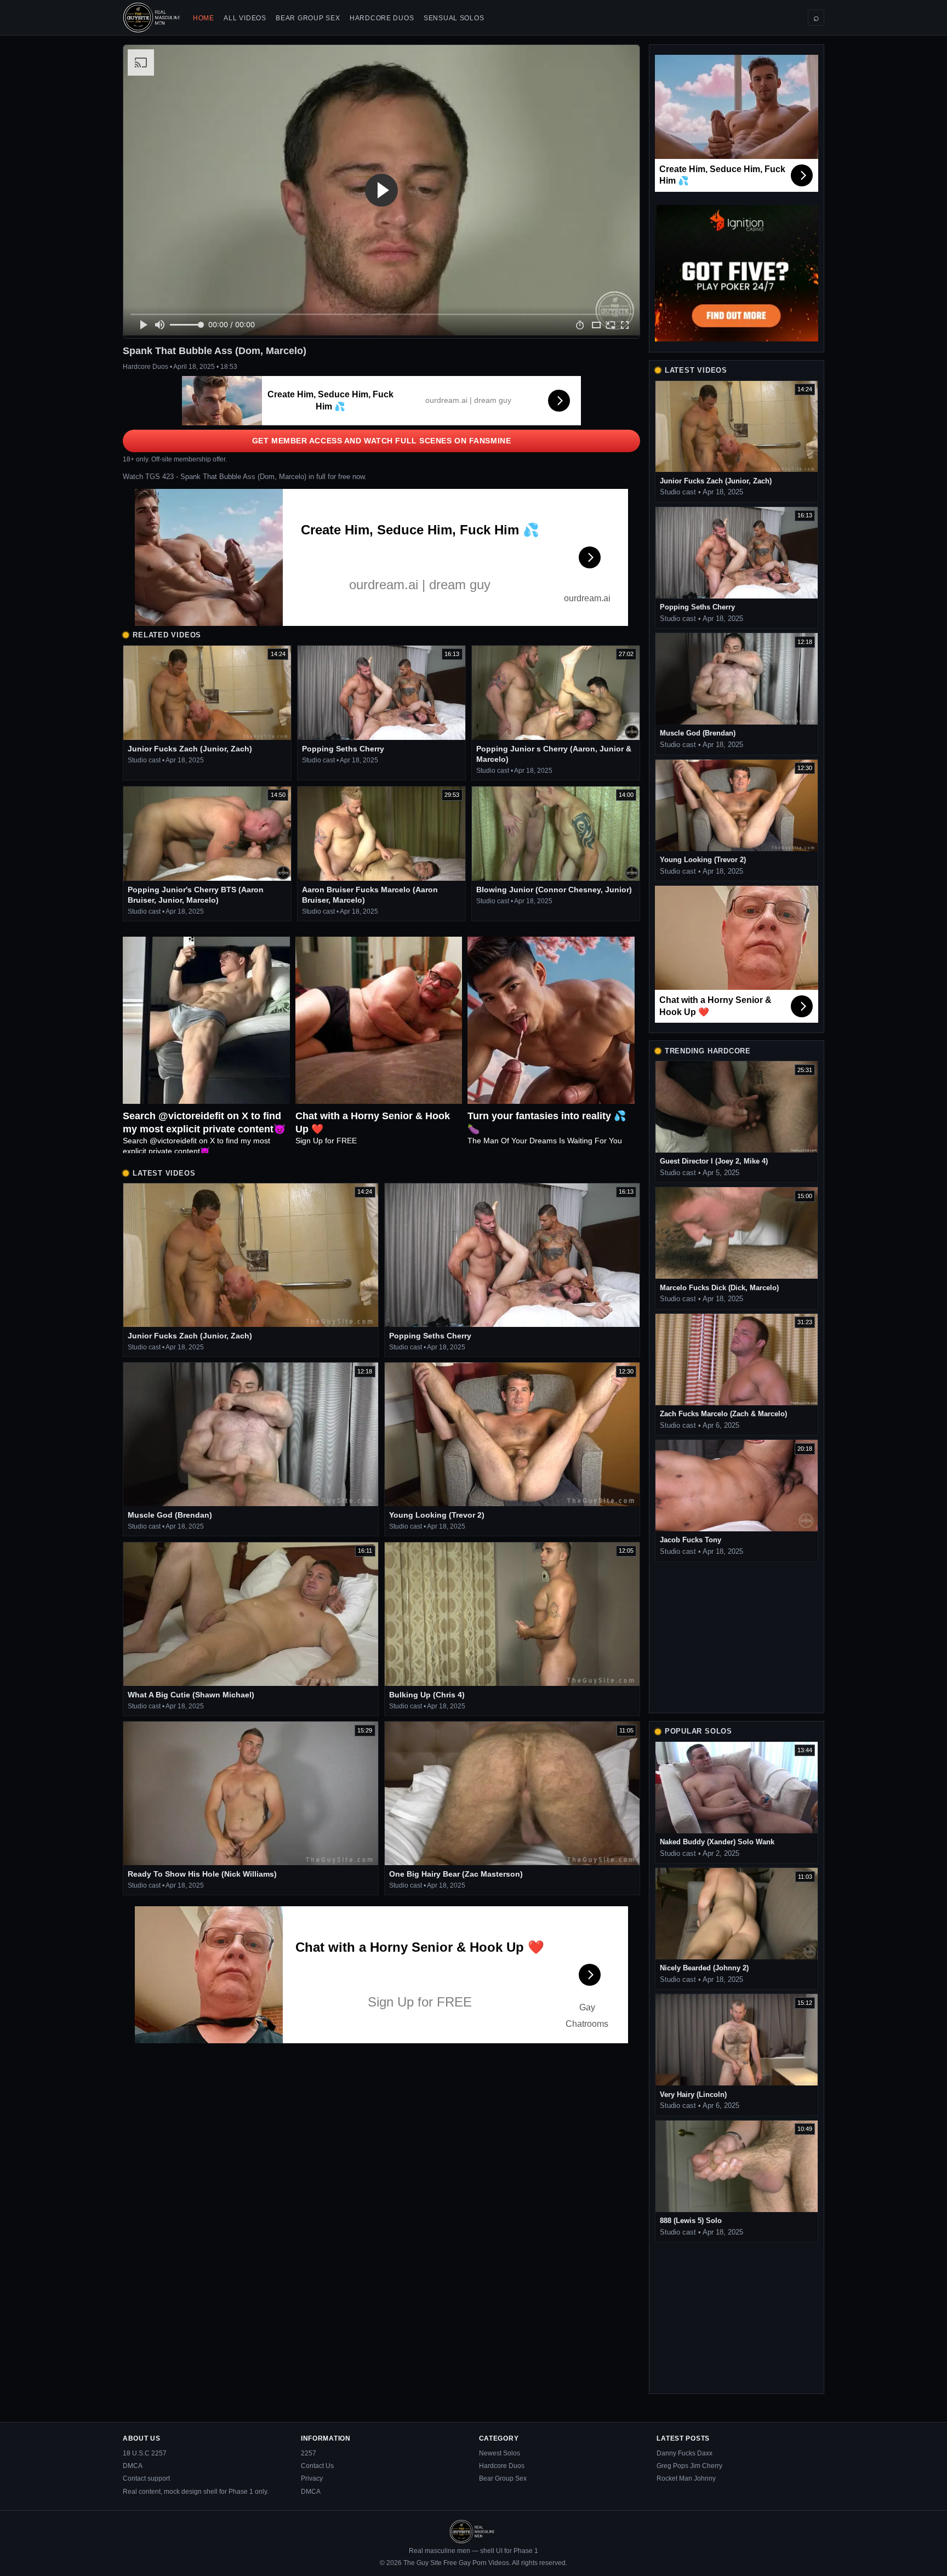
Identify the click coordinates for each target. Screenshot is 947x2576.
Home (204, 18)
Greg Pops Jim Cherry (689, 2466)
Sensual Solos (454, 18)
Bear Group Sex (308, 18)
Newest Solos (500, 2453)
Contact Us (317, 2466)
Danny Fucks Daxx (684, 2453)
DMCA (133, 2466)
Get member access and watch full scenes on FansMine (382, 441)
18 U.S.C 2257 (145, 2453)
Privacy (312, 2478)
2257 (309, 2453)
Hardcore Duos (382, 18)
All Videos (245, 18)
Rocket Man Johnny (686, 2478)
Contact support (146, 2478)
